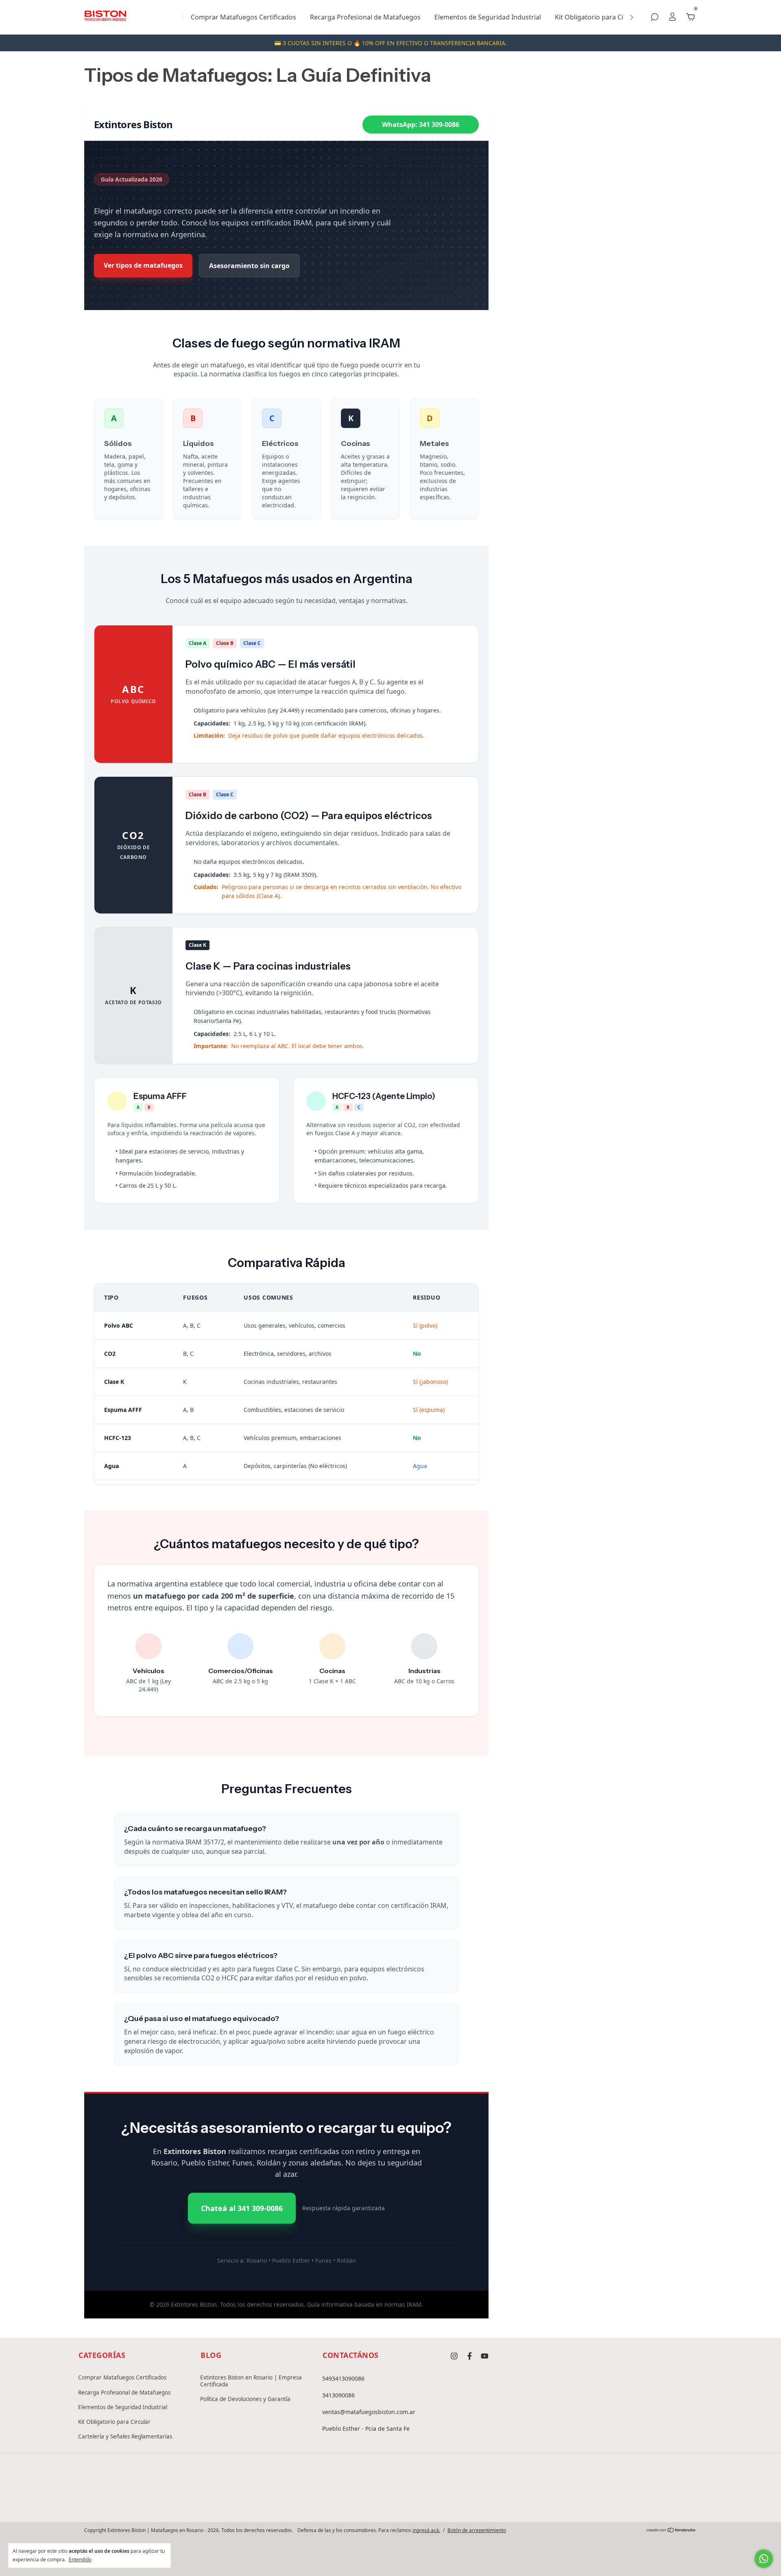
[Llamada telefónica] (390, 2501)
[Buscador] (654, 17)
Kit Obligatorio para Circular (598, 17)
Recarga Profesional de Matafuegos (365, 17)
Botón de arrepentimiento (477, 2530)
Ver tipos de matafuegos (143, 265)
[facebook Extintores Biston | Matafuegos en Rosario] (470, 2356)
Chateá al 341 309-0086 (242, 2208)
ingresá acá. (426, 2530)
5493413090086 (343, 2378)
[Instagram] (364, 2501)
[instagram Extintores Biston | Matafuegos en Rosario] (454, 2356)
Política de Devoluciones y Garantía (245, 2399)
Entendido (80, 2559)
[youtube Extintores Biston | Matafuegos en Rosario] (485, 2356)
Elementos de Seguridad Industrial (488, 17)
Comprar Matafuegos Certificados (243, 17)
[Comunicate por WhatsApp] (764, 2559)
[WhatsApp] (417, 2501)
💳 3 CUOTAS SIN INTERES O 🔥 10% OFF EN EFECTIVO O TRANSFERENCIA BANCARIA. (390, 43)
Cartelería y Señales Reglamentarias (125, 2436)
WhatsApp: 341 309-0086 (421, 125)
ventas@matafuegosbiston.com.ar (369, 2412)
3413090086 (338, 2395)
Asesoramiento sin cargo (249, 266)
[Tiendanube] (671, 2530)
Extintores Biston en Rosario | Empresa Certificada (251, 2381)
